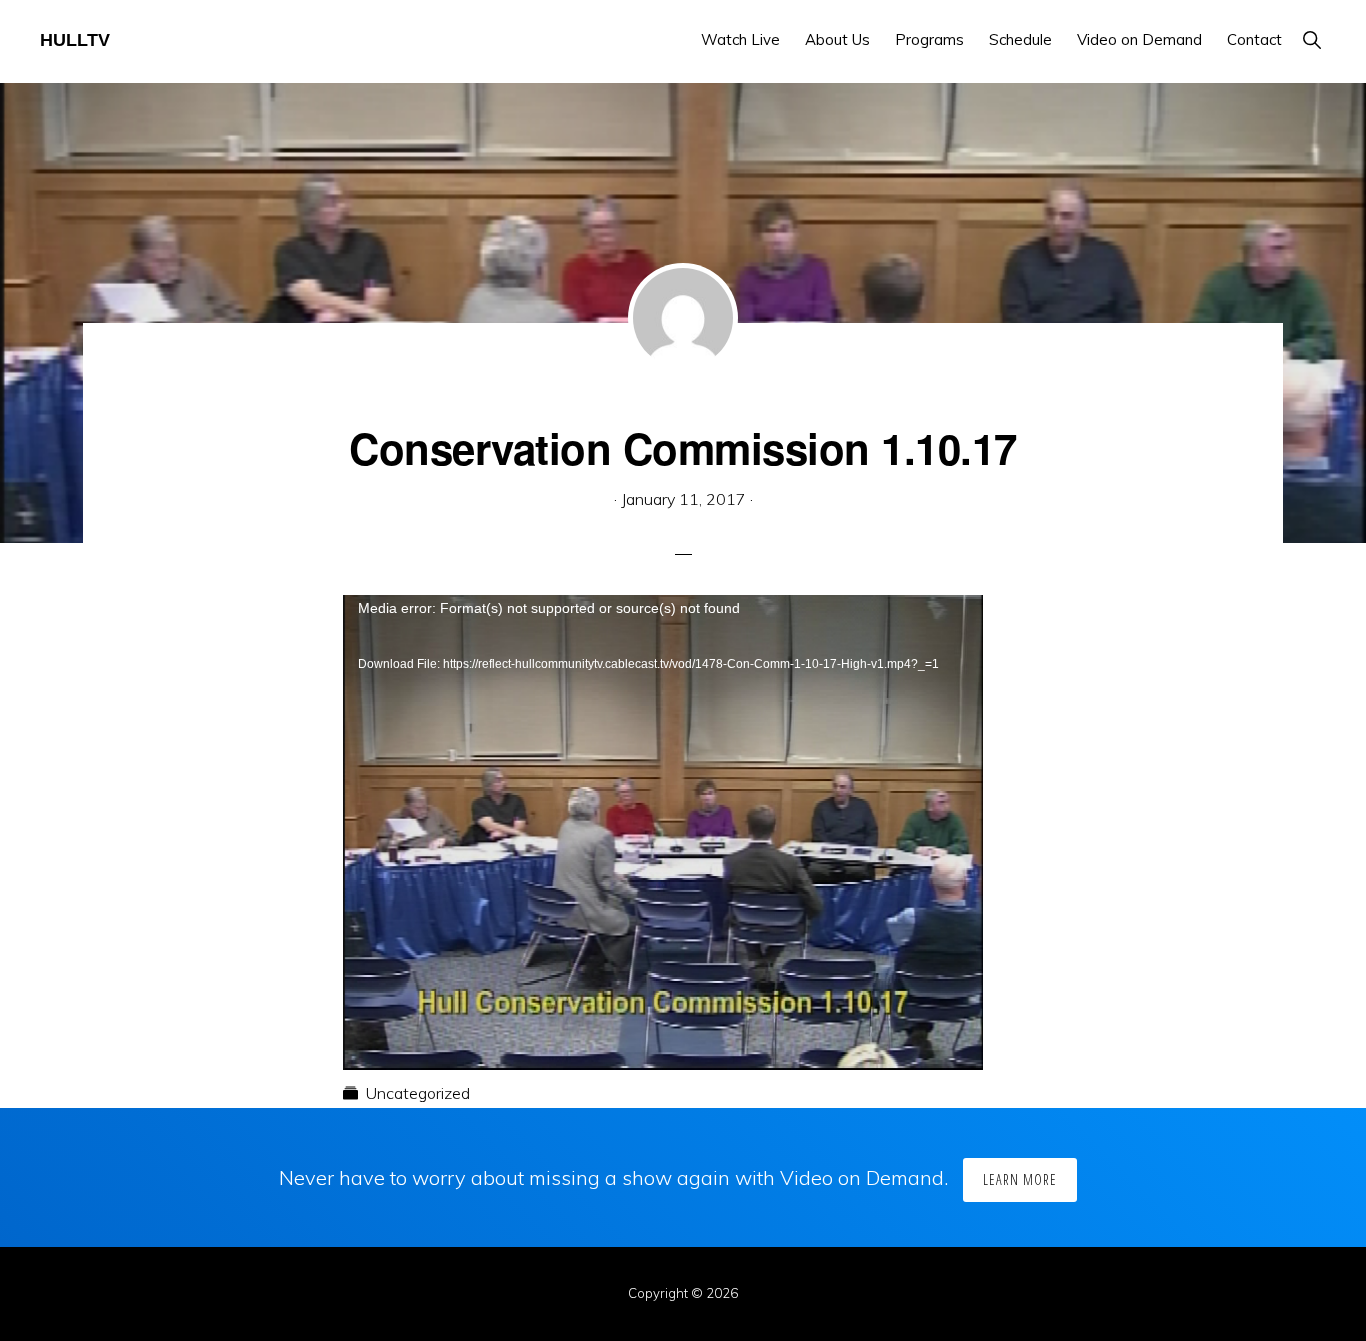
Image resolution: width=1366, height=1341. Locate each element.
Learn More (1020, 1179)
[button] (1311, 39)
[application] (663, 775)
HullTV (75, 40)
